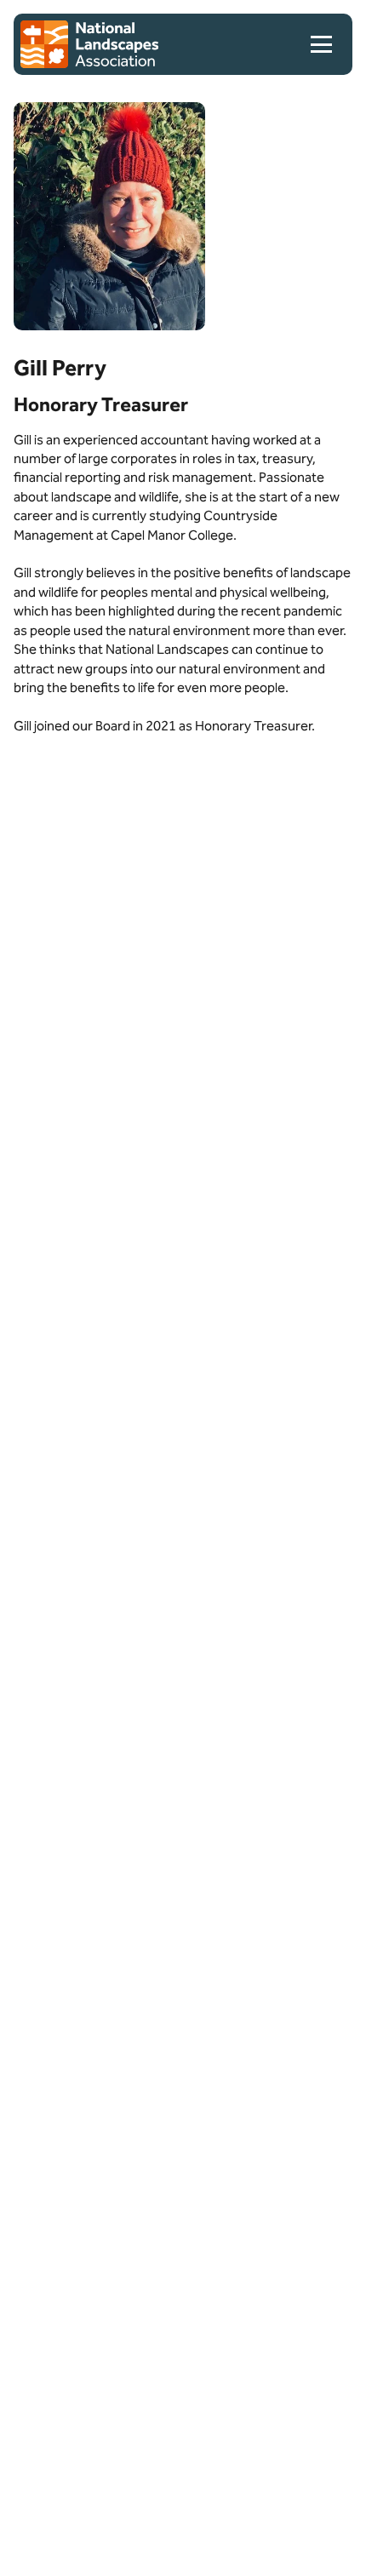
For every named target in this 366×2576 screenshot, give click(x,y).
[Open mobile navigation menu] (328, 44)
